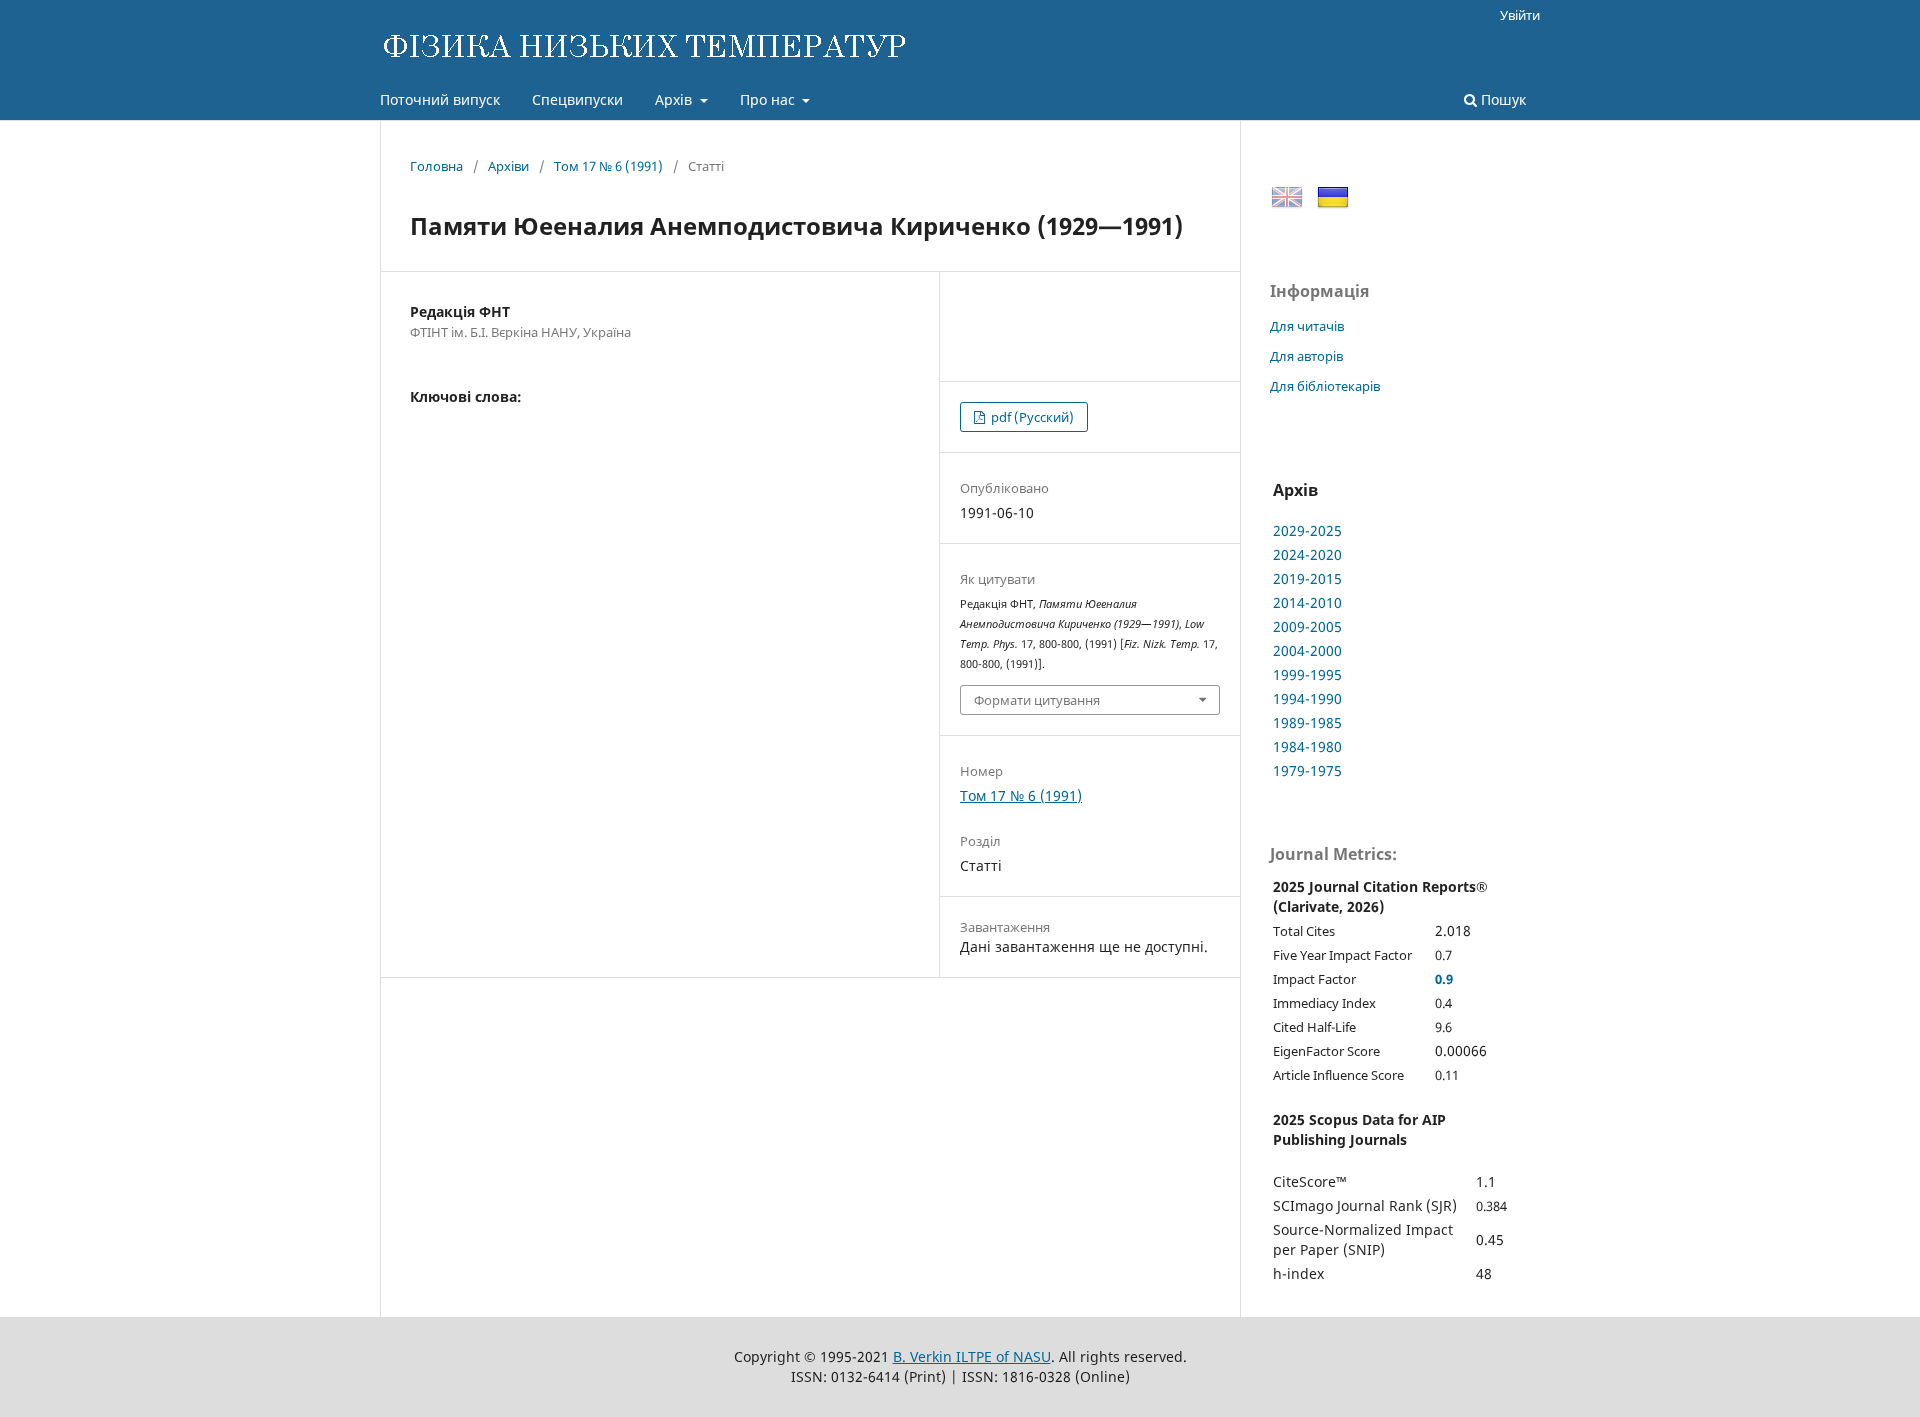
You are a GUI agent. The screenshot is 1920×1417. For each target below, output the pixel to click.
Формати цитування (1037, 700)
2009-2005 (1307, 626)
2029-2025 (1307, 530)
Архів (675, 99)
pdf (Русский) (1031, 417)
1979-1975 (1307, 770)
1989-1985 (1307, 722)
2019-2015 (1307, 578)
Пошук (1501, 99)
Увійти (1520, 15)
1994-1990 (1307, 698)
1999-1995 (1307, 674)
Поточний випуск (440, 99)
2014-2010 (1307, 602)
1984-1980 (1307, 746)
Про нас (769, 99)
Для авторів (1306, 356)
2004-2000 (1307, 650)
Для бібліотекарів (1325, 386)
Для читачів (1307, 326)
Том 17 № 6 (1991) (608, 166)
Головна (436, 166)
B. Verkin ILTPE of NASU (972, 1356)
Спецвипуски (577, 99)
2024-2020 (1307, 554)
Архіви (508, 166)
